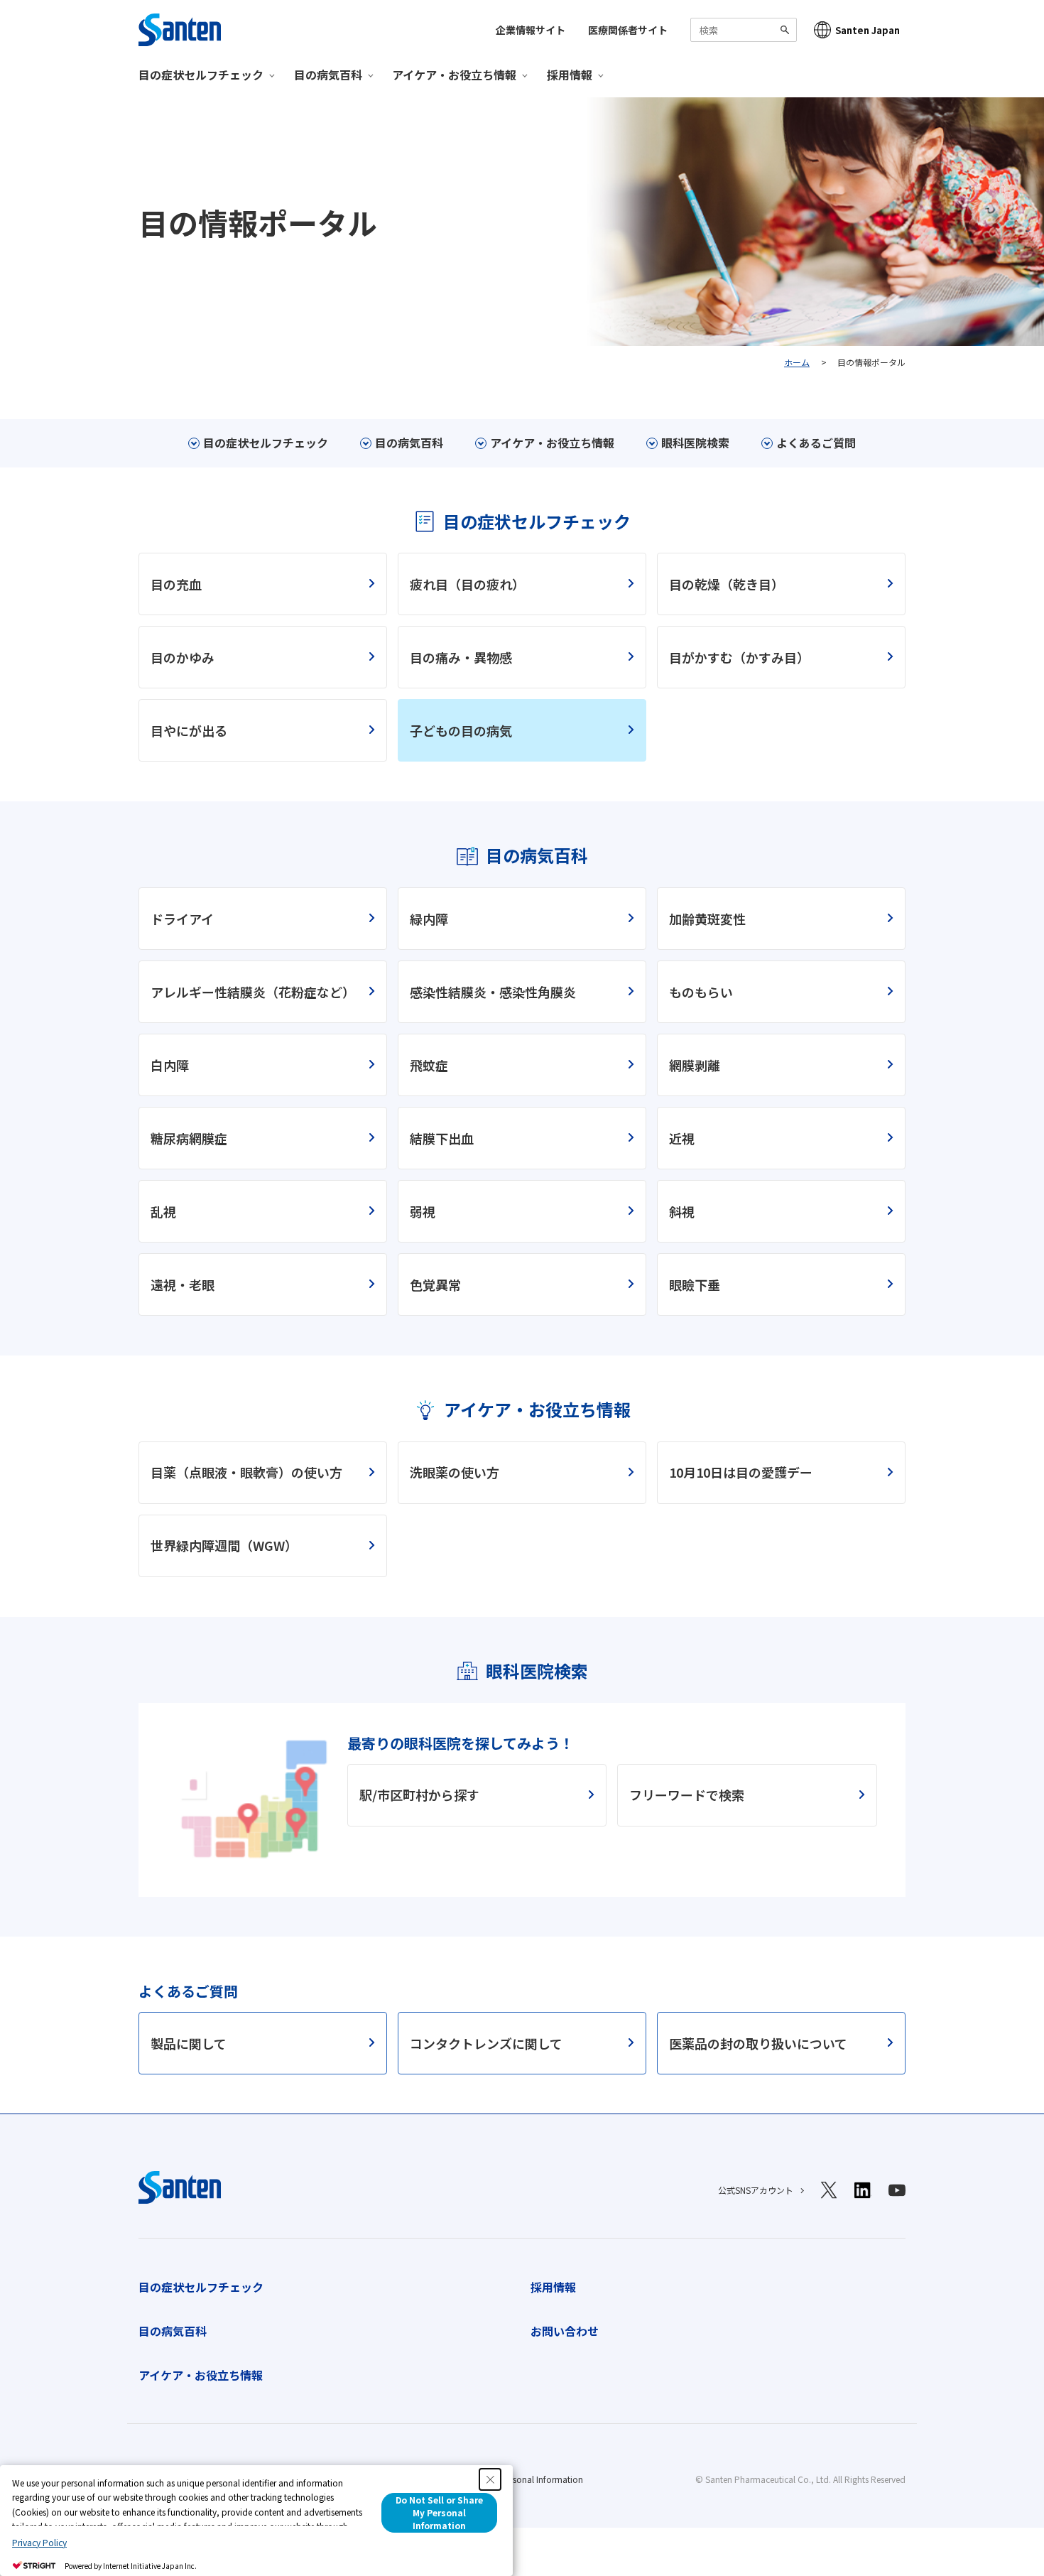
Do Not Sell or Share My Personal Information (439, 2512)
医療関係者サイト (628, 30)
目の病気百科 (409, 443)
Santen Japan (868, 30)
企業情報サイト (531, 30)
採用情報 (553, 2287)
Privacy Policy (39, 2542)
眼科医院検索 (695, 443)
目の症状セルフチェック (266, 443)
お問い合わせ (565, 2331)
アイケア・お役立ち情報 (552, 443)
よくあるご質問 (816, 443)
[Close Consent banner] (490, 2479)
